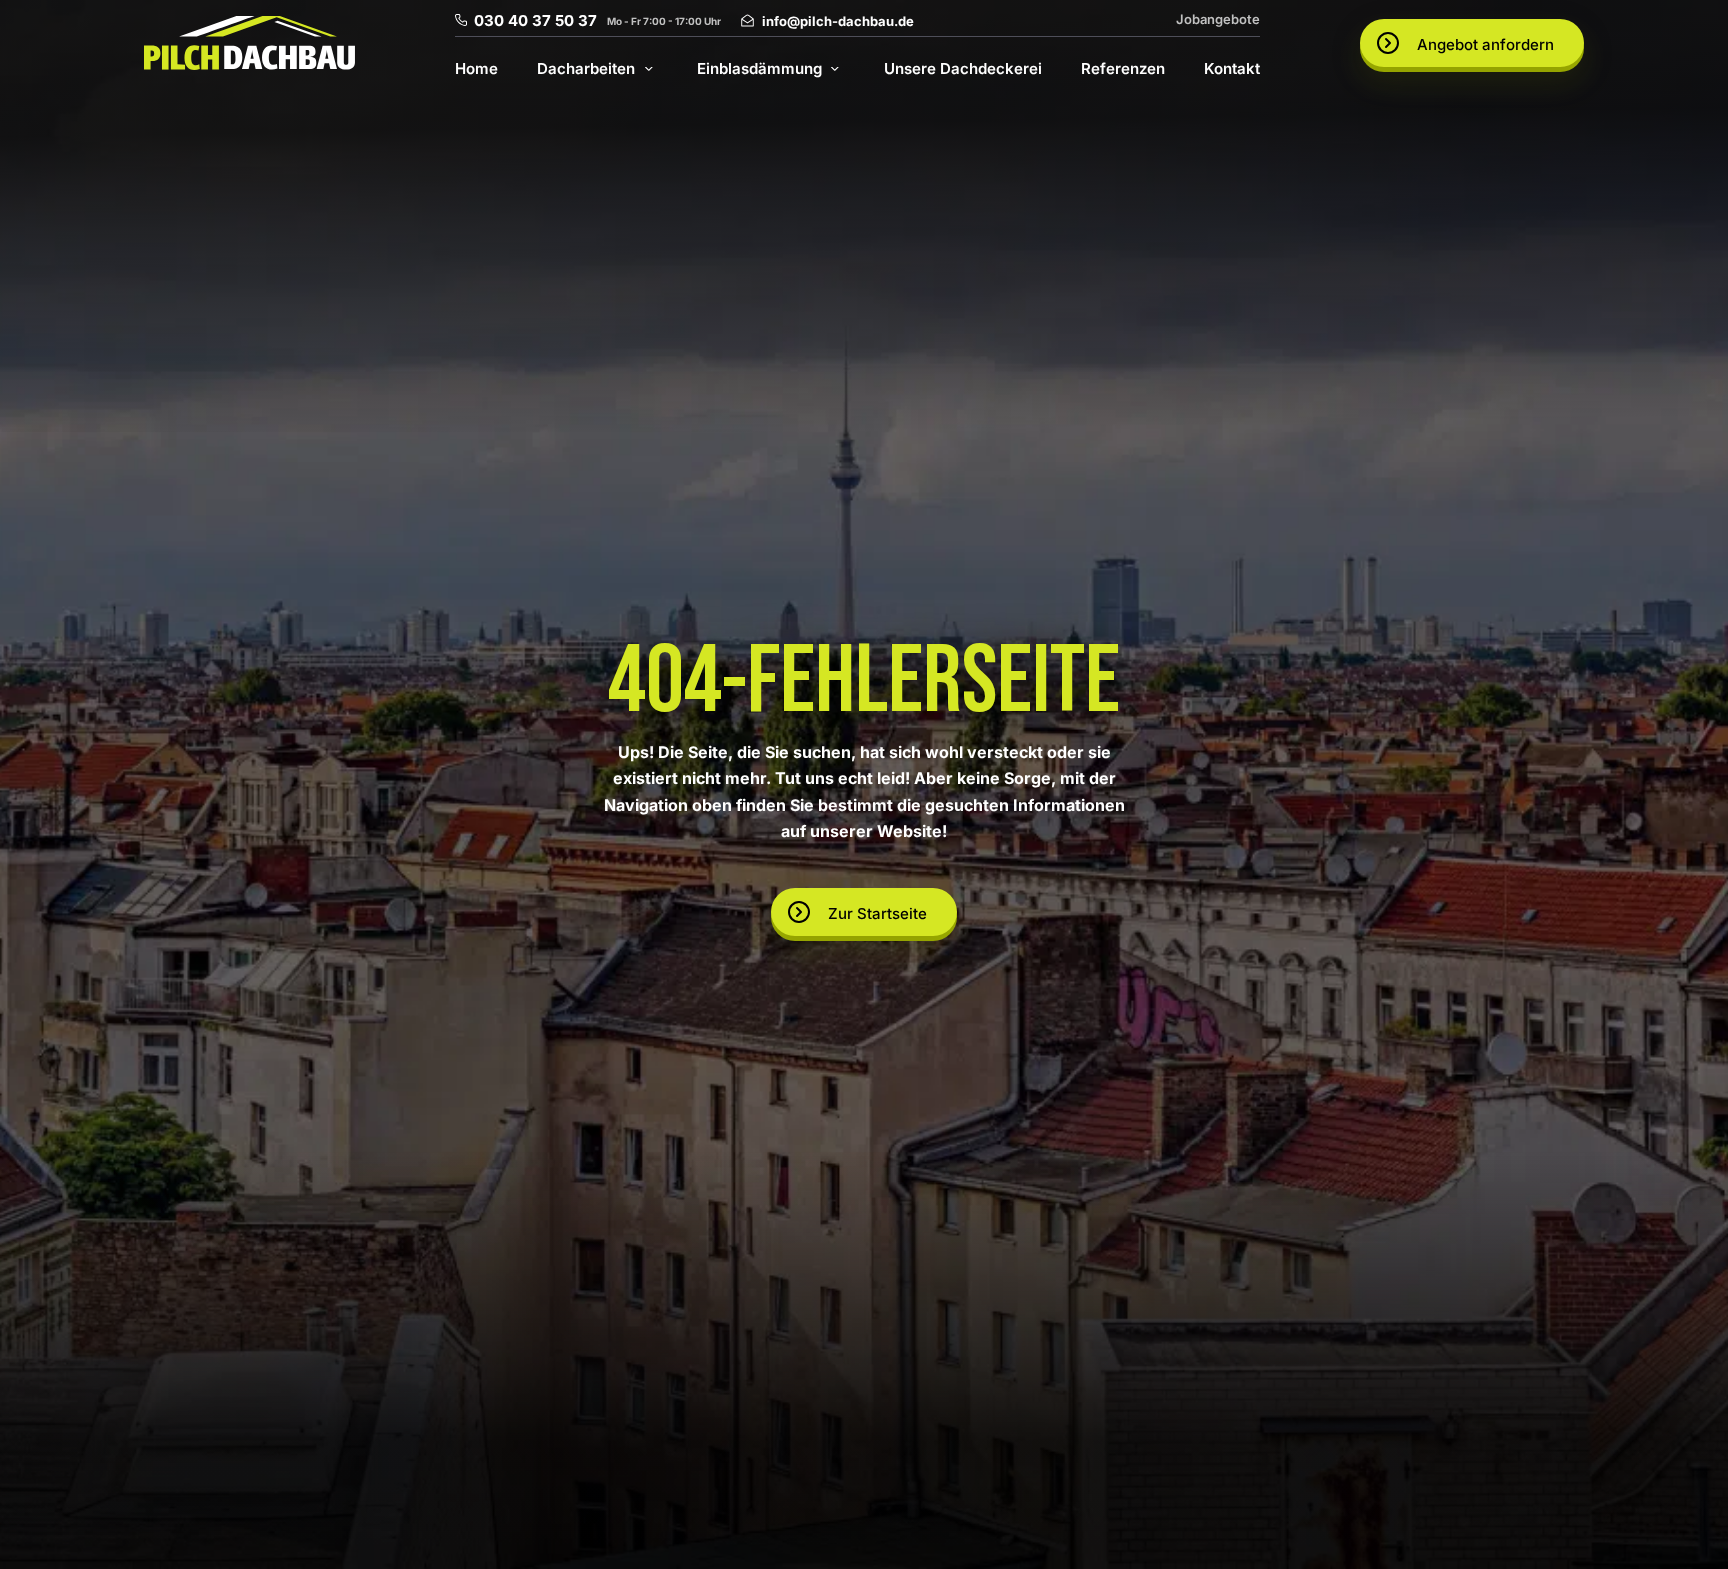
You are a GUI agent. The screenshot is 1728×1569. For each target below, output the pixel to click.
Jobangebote (1218, 19)
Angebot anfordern (1485, 44)
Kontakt (1232, 68)
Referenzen (1123, 68)
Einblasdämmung (759, 68)
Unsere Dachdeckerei (963, 68)
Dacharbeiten (586, 68)
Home (476, 68)
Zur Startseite (877, 913)
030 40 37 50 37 (535, 20)
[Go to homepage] (249, 43)
